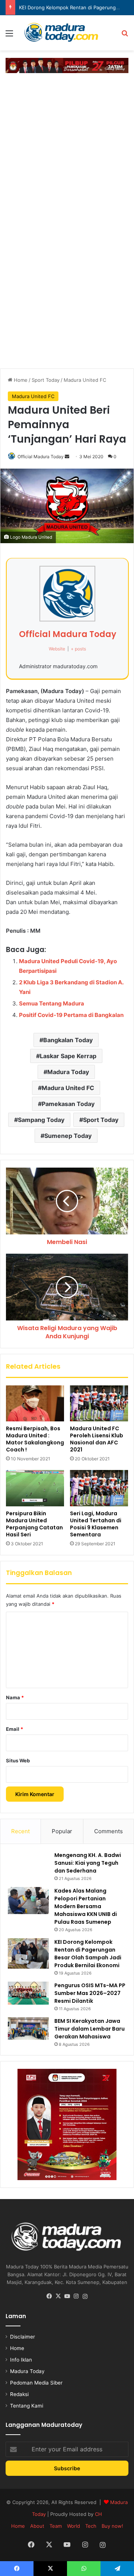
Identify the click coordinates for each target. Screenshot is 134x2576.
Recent (20, 1831)
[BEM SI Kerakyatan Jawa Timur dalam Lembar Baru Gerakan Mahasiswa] (28, 2029)
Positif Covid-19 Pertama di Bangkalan (71, 1015)
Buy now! (112, 2526)
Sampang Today (41, 1120)
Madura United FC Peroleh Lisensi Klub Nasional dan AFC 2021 (97, 1439)
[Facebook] (49, 2296)
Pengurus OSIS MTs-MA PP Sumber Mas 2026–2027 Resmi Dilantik (90, 1993)
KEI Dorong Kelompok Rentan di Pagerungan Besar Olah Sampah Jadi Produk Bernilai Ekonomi (88, 1954)
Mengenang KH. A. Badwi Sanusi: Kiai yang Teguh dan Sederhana (88, 1863)
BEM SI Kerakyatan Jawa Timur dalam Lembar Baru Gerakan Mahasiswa (90, 2029)
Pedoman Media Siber (36, 2383)
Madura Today (68, 1072)
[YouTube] (67, 2296)
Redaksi (19, 2394)
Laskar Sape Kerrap (68, 1056)
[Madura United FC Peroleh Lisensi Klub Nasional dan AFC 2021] (99, 1404)
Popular (62, 1831)
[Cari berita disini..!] (125, 36)
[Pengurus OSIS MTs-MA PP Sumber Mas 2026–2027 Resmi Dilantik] (28, 1993)
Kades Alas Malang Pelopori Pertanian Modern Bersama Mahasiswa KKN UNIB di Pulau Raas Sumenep (86, 1906)
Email (15, 1729)
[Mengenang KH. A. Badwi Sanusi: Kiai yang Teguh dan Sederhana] (28, 1863)
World (74, 2526)
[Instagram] (76, 2296)
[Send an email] (67, 457)
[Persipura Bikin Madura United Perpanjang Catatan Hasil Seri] (35, 1488)
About (37, 2526)
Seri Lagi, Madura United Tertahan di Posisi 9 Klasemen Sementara (96, 1524)
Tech (91, 2526)
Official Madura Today (41, 457)
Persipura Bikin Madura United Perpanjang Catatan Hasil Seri (34, 1524)
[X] (58, 2296)
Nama (15, 1697)
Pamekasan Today (68, 1104)
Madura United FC (85, 380)
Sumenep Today (68, 1136)
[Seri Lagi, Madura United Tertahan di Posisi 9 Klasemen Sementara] (99, 1488)
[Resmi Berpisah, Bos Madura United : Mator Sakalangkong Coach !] (35, 1404)
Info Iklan (21, 2360)
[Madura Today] (67, 33)
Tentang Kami (27, 2406)
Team (56, 2526)
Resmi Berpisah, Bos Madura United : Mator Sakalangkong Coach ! (35, 1439)
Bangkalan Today (68, 1040)
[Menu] (9, 36)
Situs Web (18, 1760)
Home (20, 380)
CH (98, 2514)
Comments (109, 1831)
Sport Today (46, 380)
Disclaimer (23, 2337)
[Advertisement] (67, 147)
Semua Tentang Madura (52, 1003)
